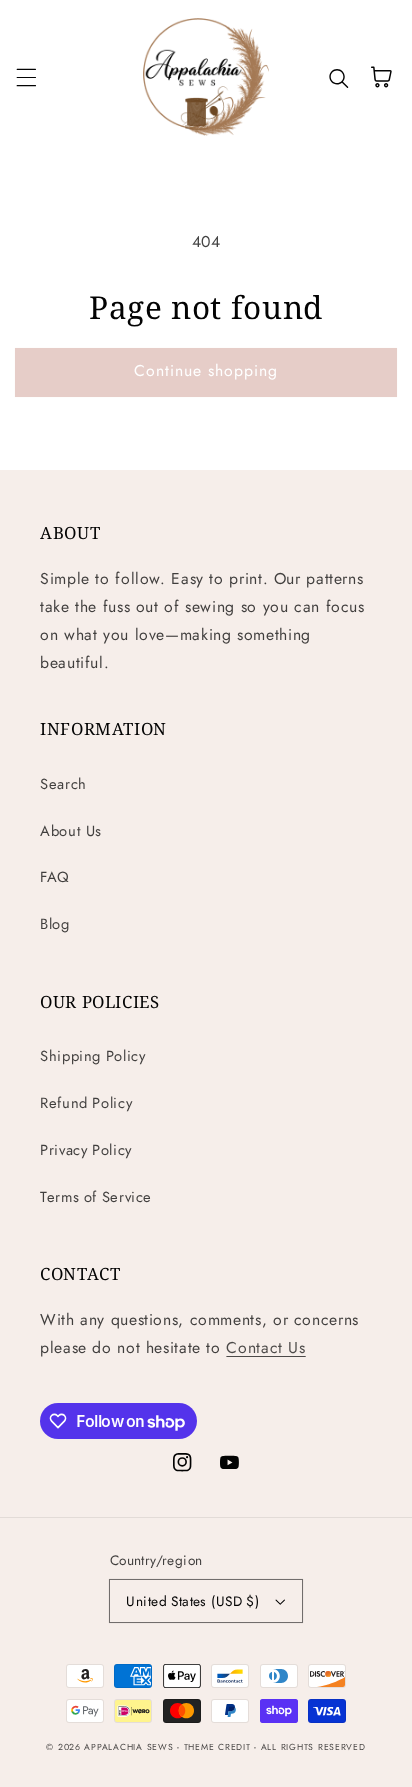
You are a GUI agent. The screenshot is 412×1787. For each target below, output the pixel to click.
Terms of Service (96, 1197)
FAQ (55, 877)
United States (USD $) (192, 1601)
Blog (55, 924)
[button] (26, 77)
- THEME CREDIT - (219, 1747)
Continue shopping (206, 370)
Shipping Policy (92, 1056)
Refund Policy (86, 1103)
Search (63, 784)
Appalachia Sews (128, 1747)
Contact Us (265, 1347)
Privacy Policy (86, 1150)
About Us (71, 831)
